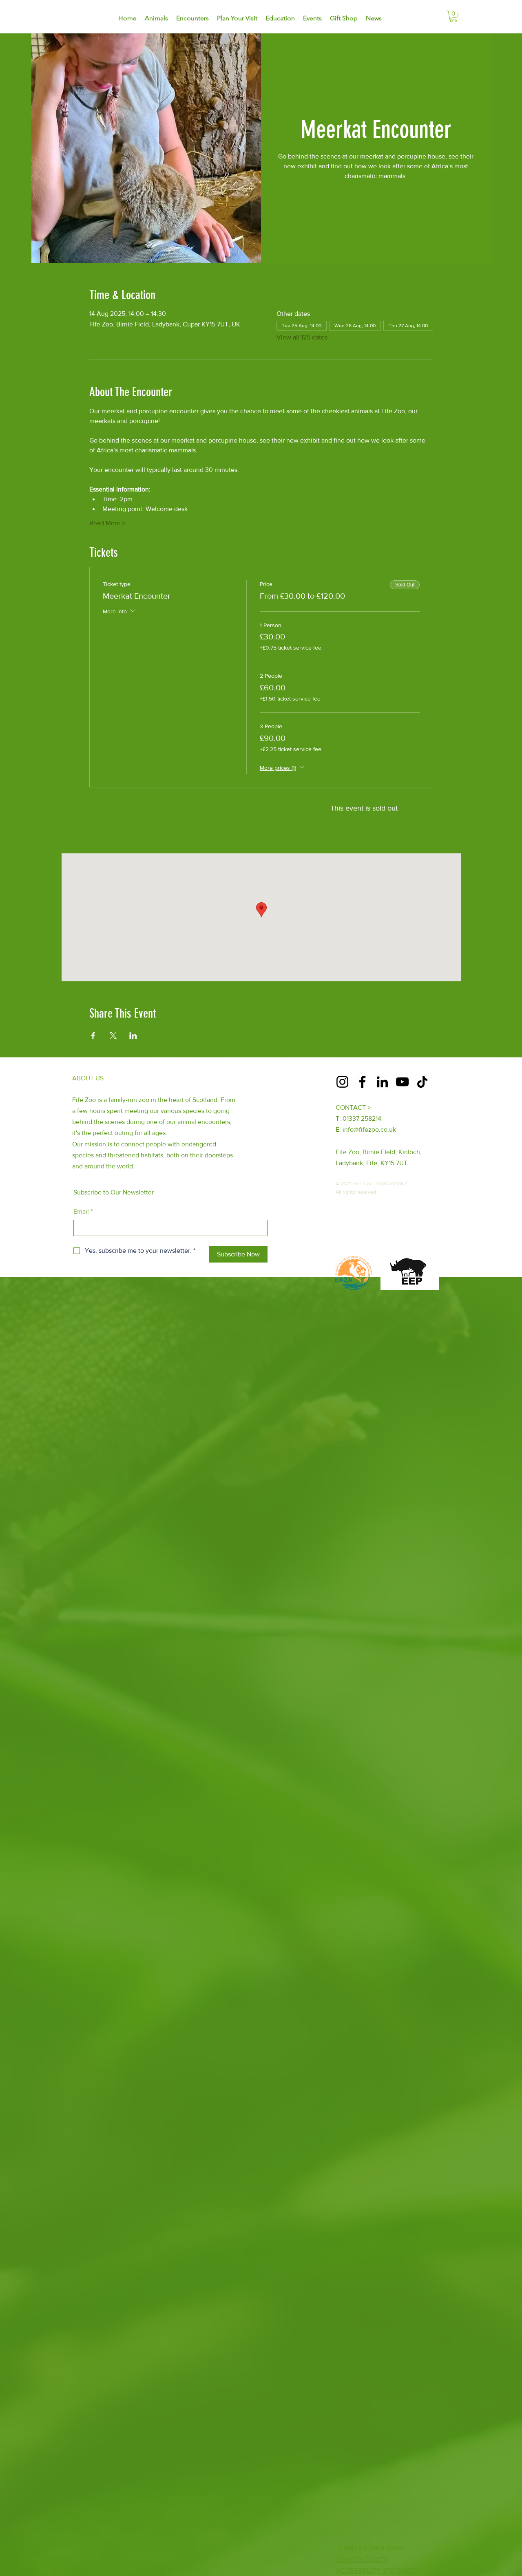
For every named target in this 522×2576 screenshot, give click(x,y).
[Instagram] (342, 1082)
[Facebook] (362, 1082)
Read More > (107, 523)
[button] (453, 17)
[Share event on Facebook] (93, 1036)
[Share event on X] (113, 1036)
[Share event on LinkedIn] (133, 1036)
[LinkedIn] (382, 1082)
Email (83, 1211)
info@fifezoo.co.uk (369, 1129)
